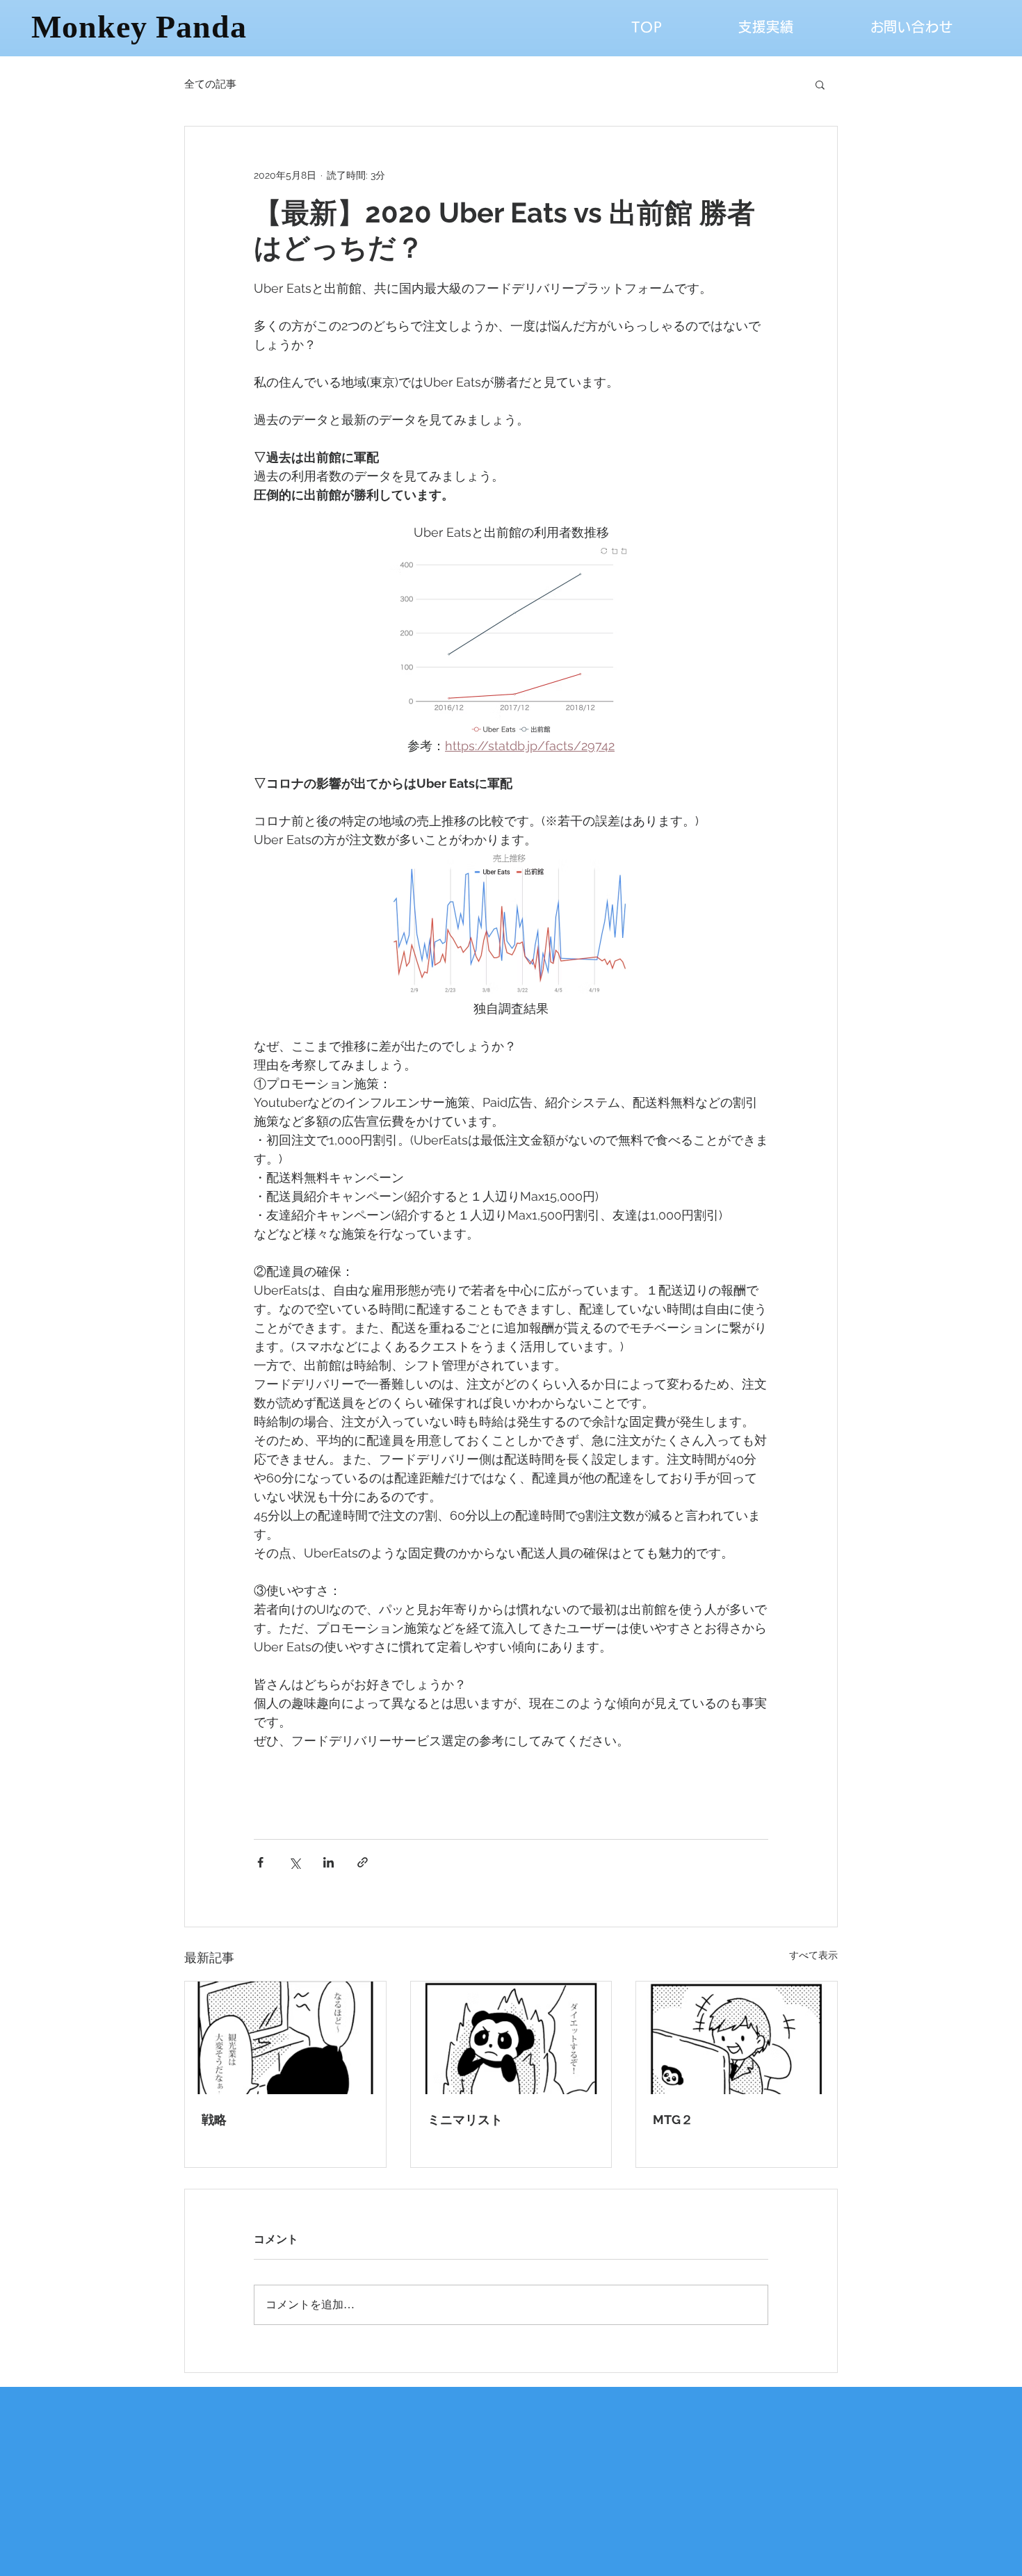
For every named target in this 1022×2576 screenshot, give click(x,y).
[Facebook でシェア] (260, 1862)
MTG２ (673, 2120)
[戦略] (285, 2038)
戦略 (214, 2120)
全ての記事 (210, 84)
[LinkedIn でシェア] (328, 1862)
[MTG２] (737, 2038)
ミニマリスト (465, 2120)
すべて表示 (813, 1955)
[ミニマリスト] (511, 2038)
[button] (820, 84)
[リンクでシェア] (363, 1862)
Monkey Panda (139, 27)
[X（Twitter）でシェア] (294, 1862)
